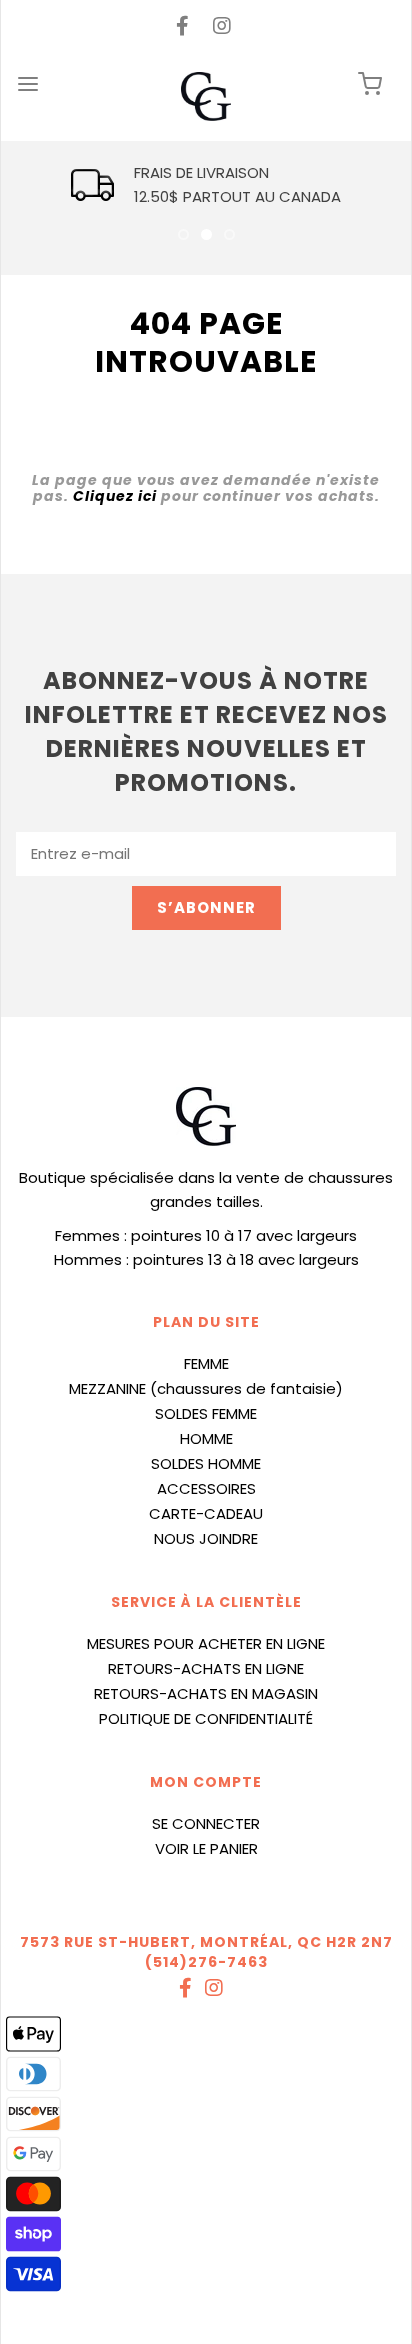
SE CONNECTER (206, 1823)
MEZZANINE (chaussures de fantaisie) (206, 1388)
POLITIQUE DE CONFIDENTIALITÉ (206, 1718)
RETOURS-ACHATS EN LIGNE (206, 1668)
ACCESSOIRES (206, 1488)
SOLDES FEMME (206, 1413)
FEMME (206, 1363)
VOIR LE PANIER (206, 1848)
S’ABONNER (206, 907)
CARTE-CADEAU (206, 1513)
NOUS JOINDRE (206, 1538)
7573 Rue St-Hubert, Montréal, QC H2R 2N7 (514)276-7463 (206, 1952)
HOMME (206, 1438)
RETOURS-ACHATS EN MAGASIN (206, 1693)
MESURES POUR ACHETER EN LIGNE (206, 1643)
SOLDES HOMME (206, 1463)
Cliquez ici (115, 496)
